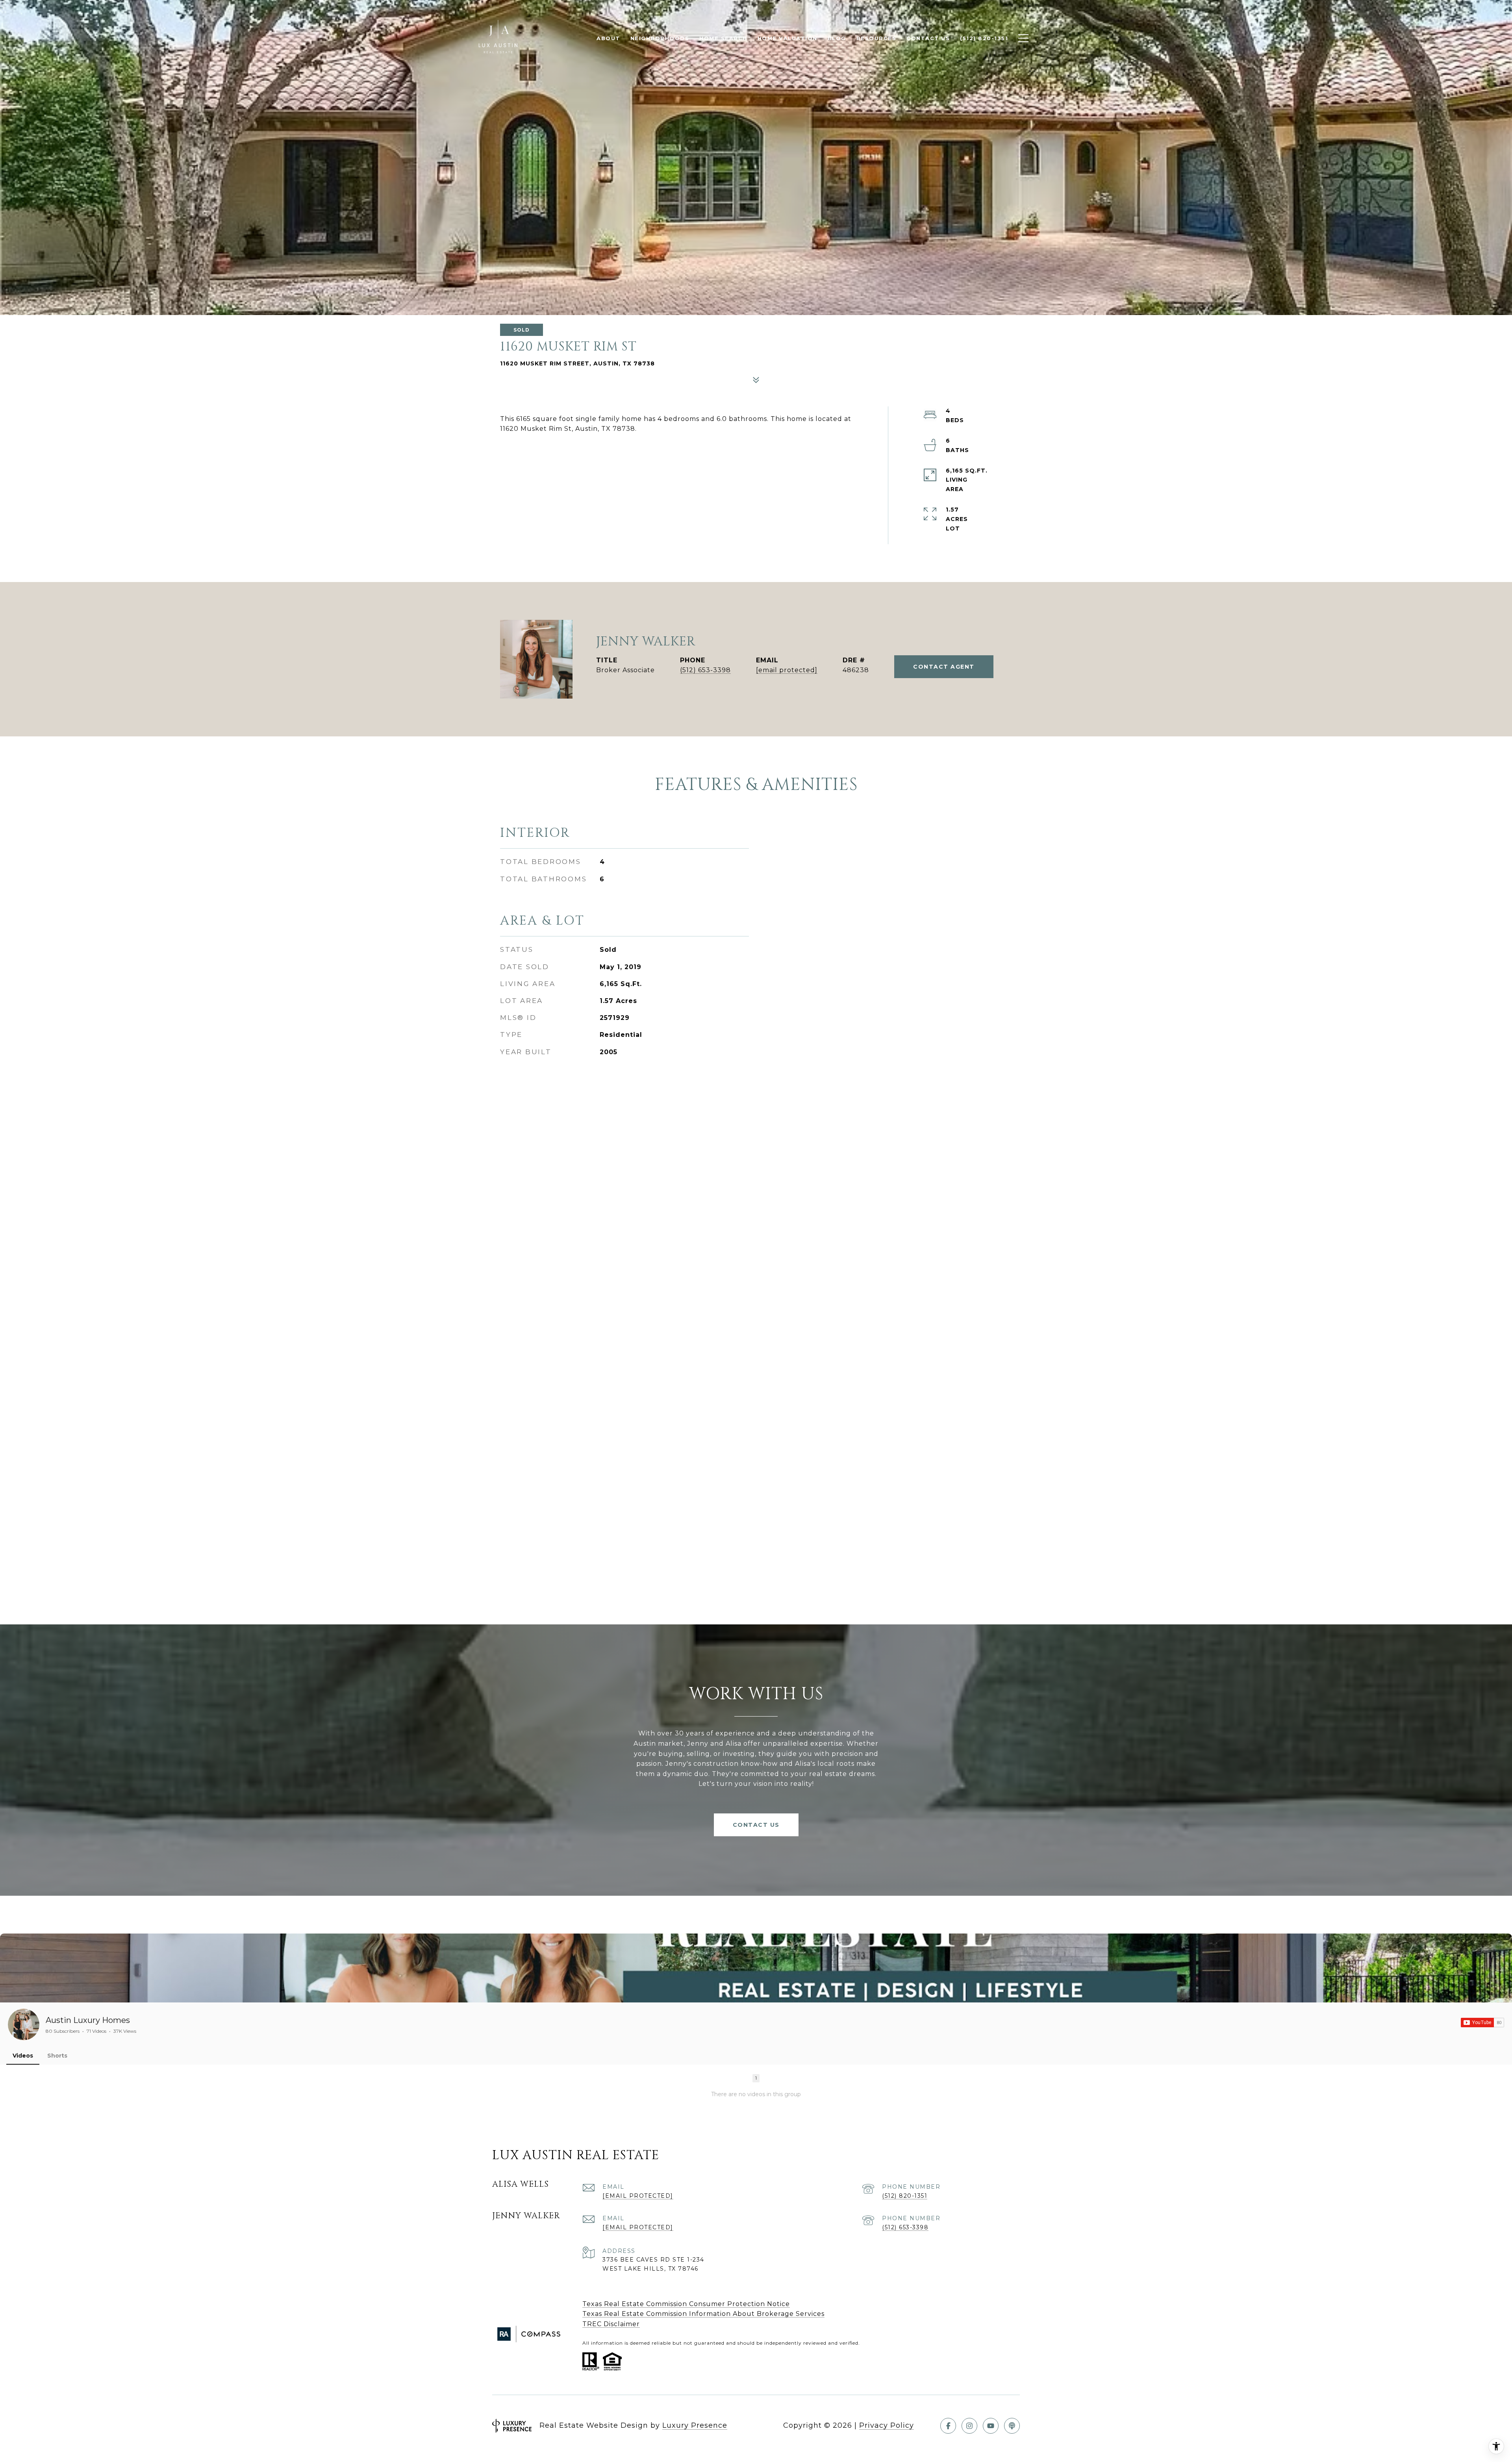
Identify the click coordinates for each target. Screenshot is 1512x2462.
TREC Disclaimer (611, 2324)
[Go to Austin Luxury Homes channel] (24, 2024)
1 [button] (756, 2078)
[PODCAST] (1012, 2426)
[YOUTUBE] (991, 2426)
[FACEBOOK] (948, 2426)
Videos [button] (23, 2056)
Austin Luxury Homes (88, 2020)
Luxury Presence (695, 2425)
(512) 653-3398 (705, 670)
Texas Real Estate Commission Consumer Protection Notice (686, 2304)
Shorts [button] (57, 2056)
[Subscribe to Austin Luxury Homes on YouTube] (1482, 2023)
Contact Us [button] (756, 1825)
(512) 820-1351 (905, 2196)
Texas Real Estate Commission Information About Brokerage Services (703, 2314)
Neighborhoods (660, 38)
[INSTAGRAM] (969, 2426)
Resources (876, 38)
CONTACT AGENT (944, 667)
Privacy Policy (887, 2425)
